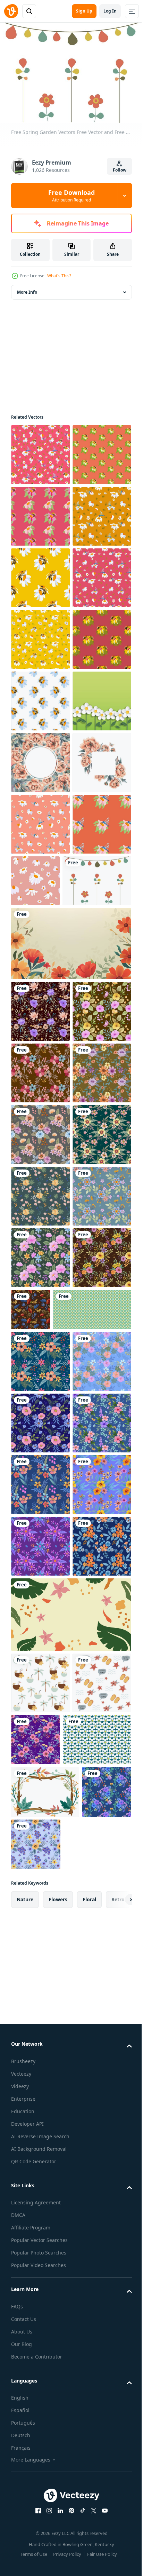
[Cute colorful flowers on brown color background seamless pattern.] (40, 1562)
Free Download (71, 196)
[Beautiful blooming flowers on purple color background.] (40, 1993)
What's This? (59, 276)
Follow (120, 170)
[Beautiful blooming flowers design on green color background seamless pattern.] (40, 1932)
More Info (27, 289)
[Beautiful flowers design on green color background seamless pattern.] (40, 1747)
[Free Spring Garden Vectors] (45, 1308)
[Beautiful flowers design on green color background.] (40, 1870)
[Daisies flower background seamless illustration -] (50, 2045)
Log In (110, 11)
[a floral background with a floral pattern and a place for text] (70, 1371)
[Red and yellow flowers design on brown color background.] (92, 1984)
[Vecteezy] (11, 11)
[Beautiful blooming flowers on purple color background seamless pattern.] (40, 2405)
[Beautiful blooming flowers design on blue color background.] (40, 2097)
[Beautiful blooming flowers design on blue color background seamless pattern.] (40, 2159)
